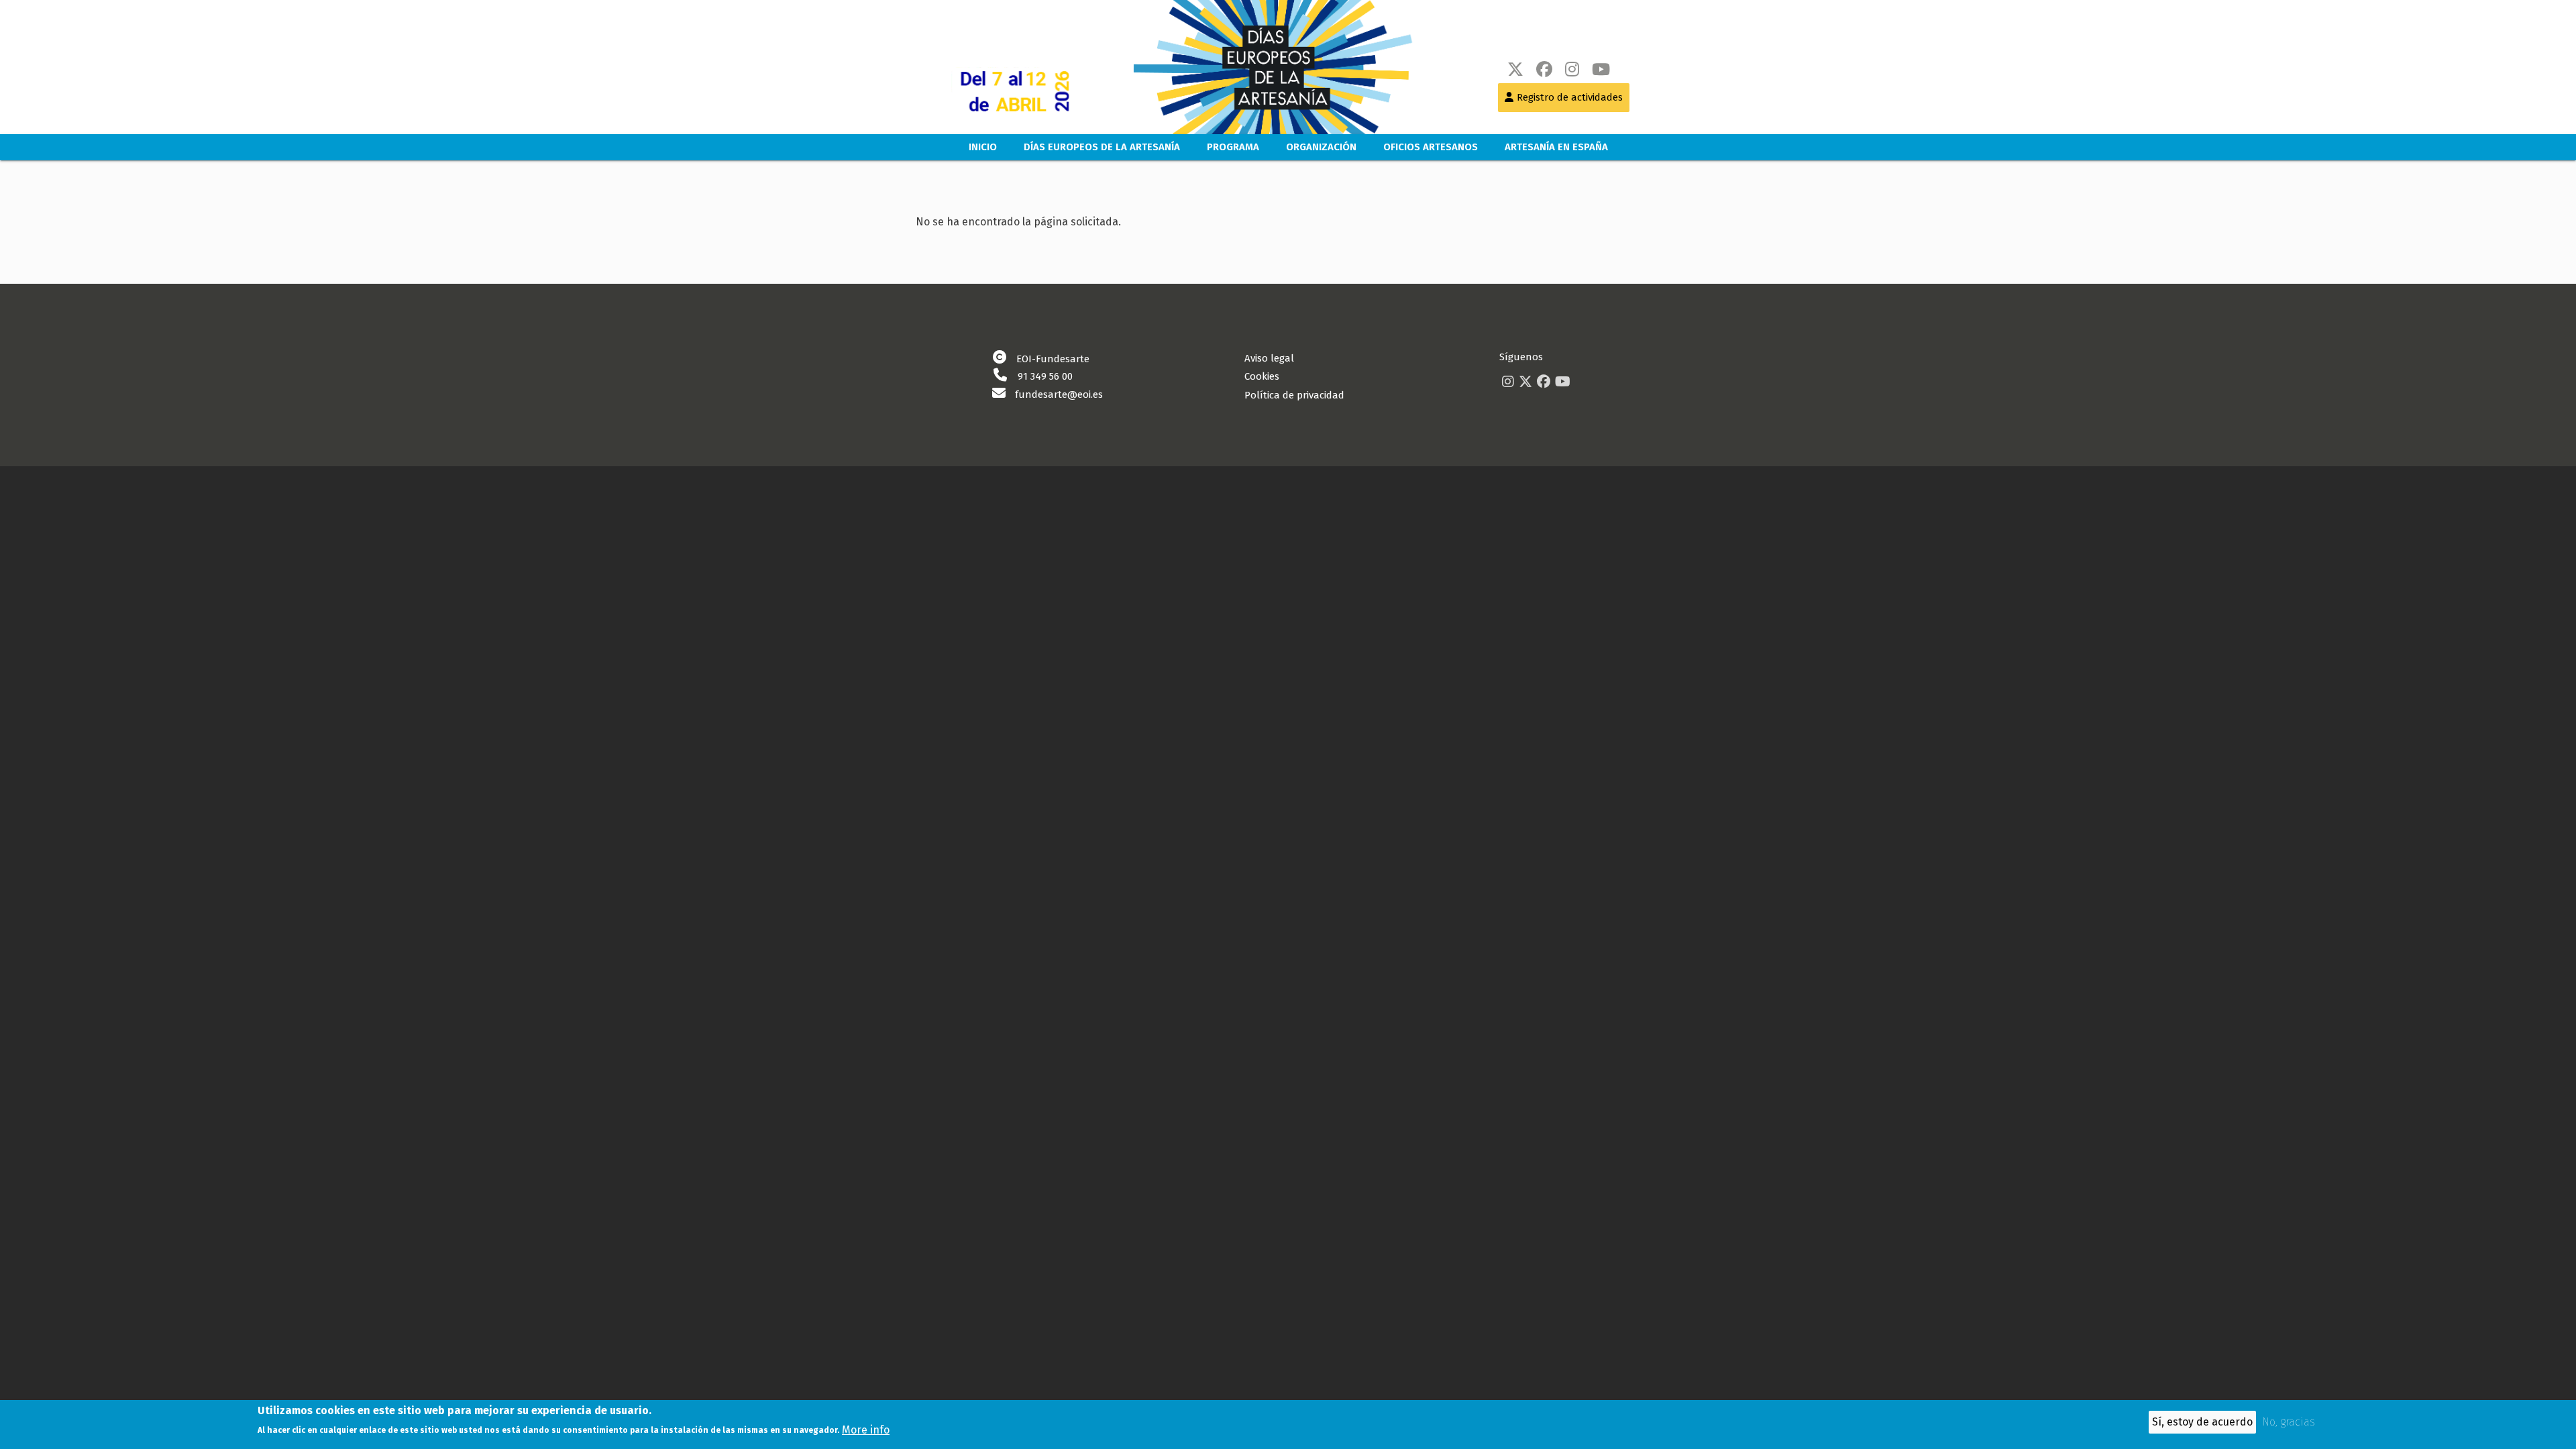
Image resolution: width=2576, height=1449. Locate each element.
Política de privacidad (1294, 395)
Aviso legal (1269, 358)
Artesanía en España (1556, 147)
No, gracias (2289, 1423)
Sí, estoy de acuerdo (2202, 1422)
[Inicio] (1259, 67)
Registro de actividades (1570, 97)
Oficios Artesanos (1431, 147)
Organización (1321, 147)
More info (866, 1429)
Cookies (1262, 376)
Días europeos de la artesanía (1102, 147)
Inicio (983, 147)
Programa (1233, 147)
